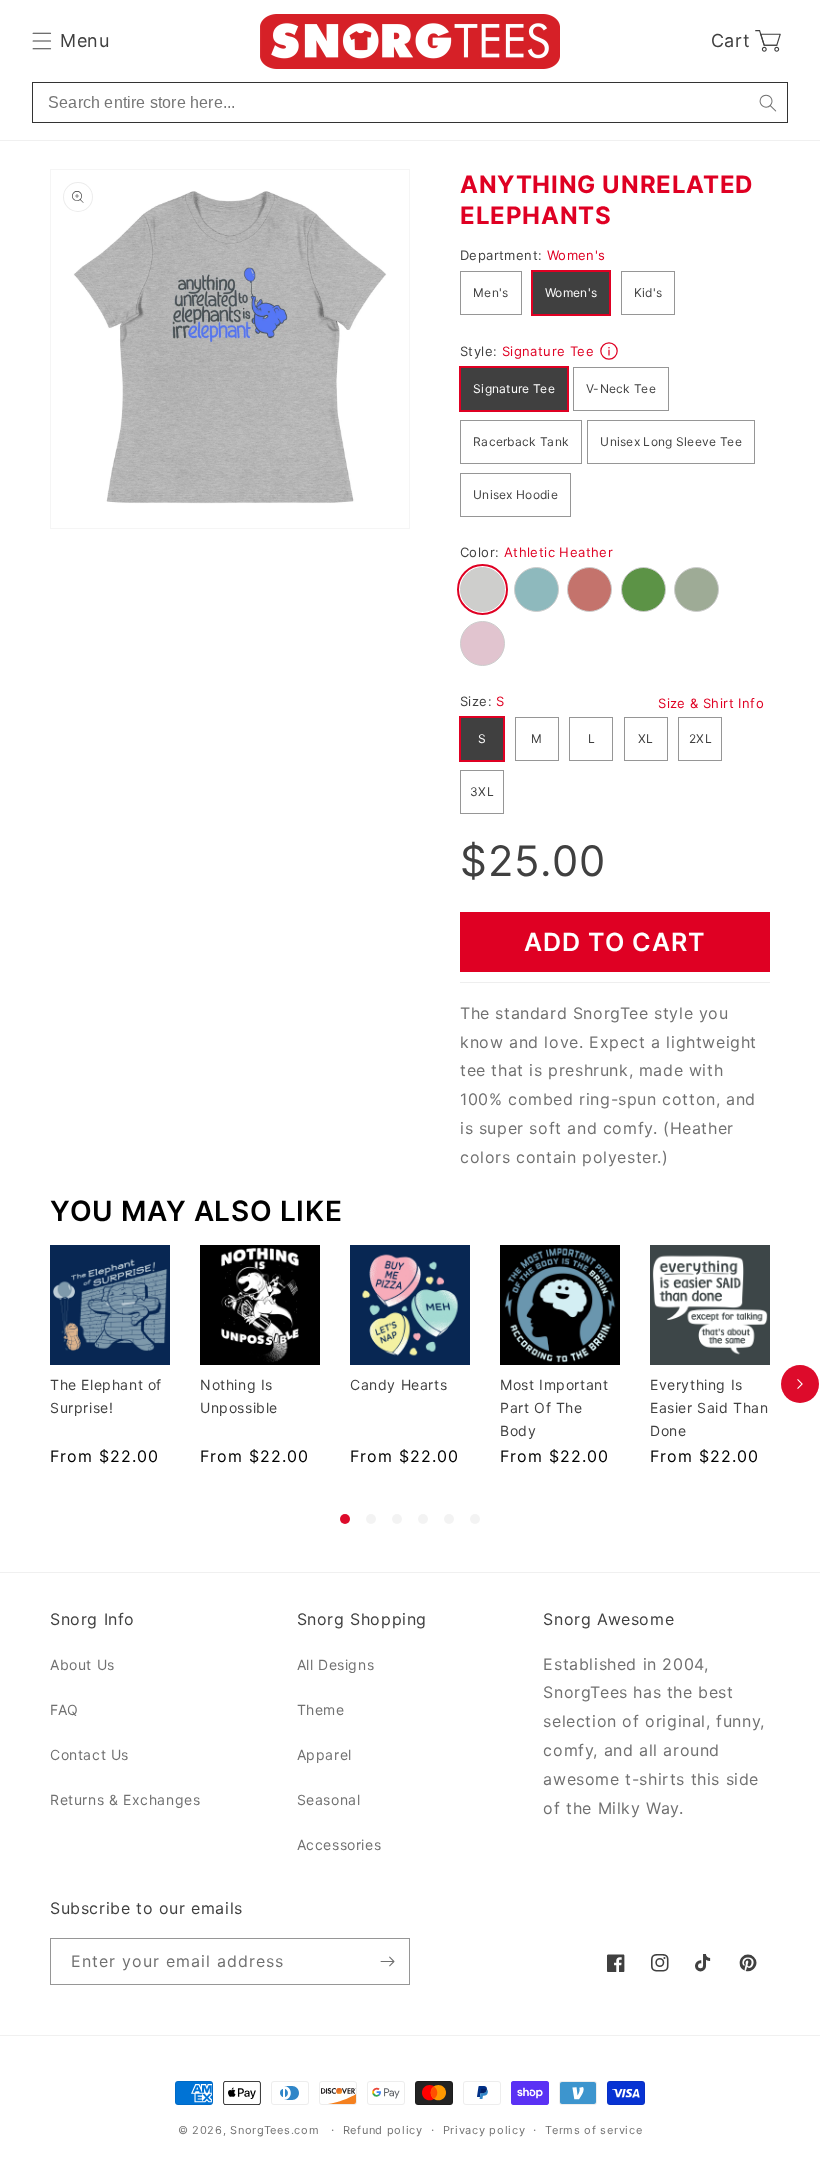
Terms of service (593, 2130)
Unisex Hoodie (515, 494)
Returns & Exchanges (125, 1799)
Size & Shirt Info (711, 703)
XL (646, 738)
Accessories (339, 1844)
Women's (571, 292)
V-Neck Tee (621, 388)
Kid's (648, 292)
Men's (491, 292)
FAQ (64, 1709)
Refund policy (383, 2130)
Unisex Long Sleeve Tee (671, 441)
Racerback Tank (521, 441)
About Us (82, 1664)
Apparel (324, 1754)
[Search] (767, 102)
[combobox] (410, 102)
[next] (800, 1384)
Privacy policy (484, 2130)
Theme (321, 1709)
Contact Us (89, 1754)
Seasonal (329, 1799)
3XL (482, 791)
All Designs (336, 1664)
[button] (70, 41)
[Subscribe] (387, 1961)
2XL (700, 738)
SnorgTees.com (274, 2130)
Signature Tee (514, 388)
